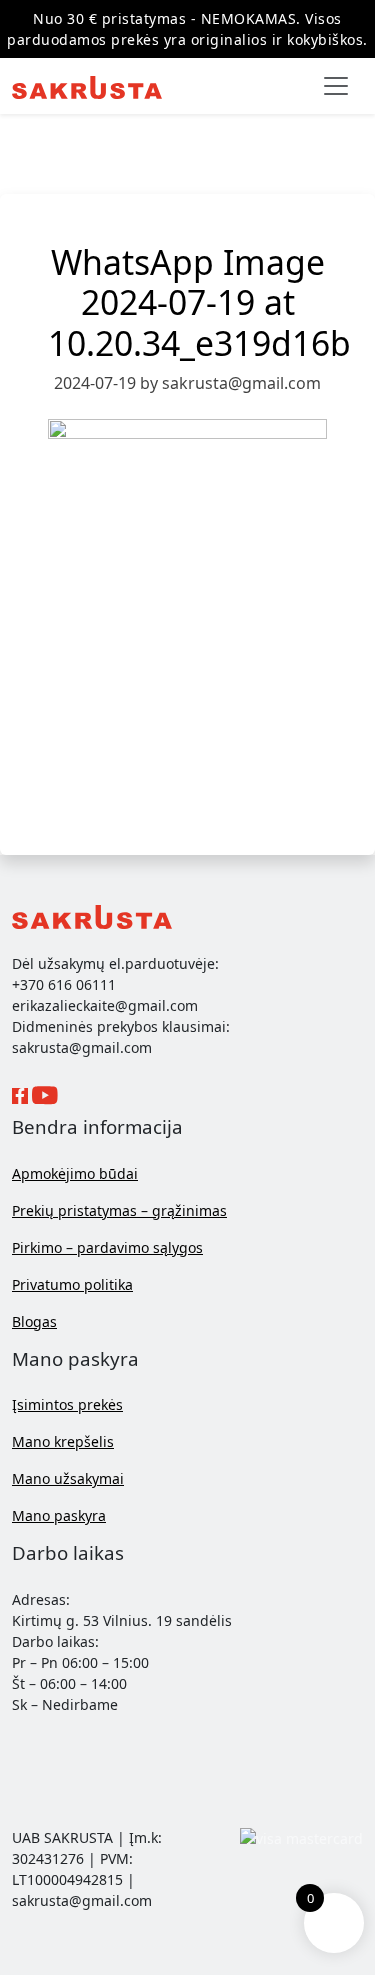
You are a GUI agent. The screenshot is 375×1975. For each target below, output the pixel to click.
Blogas (34, 1321)
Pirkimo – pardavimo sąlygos (107, 1247)
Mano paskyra (59, 1515)
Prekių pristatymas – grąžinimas (119, 1210)
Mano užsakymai (68, 1478)
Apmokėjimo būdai (75, 1173)
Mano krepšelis (63, 1441)
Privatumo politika (72, 1284)
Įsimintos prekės (67, 1404)
